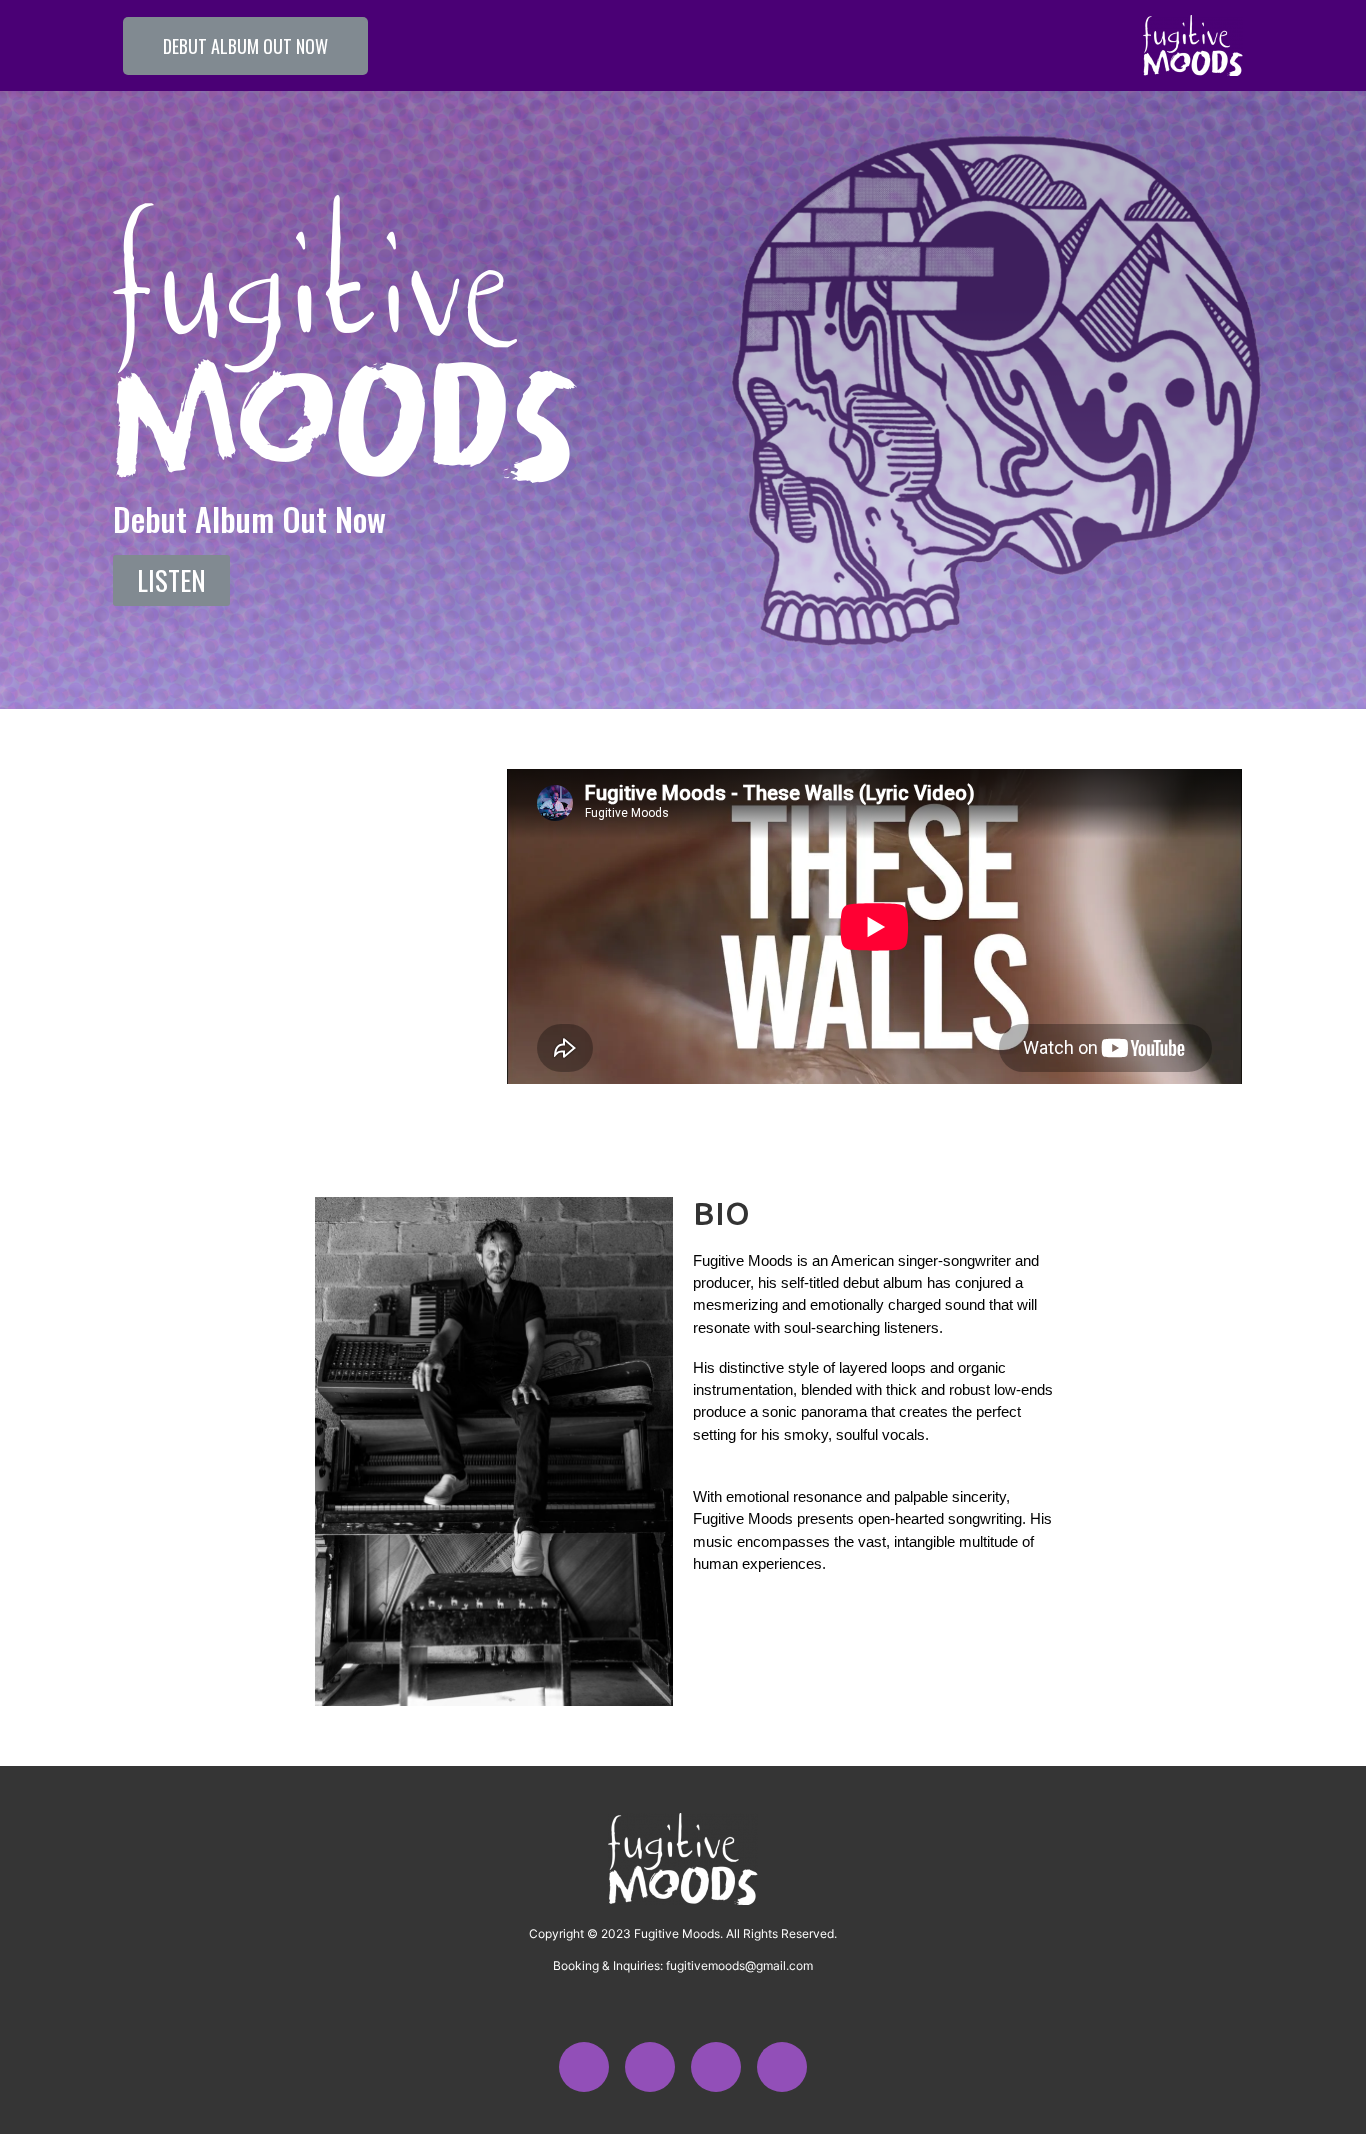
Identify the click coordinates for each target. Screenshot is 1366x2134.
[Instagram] (584, 2067)
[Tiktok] (650, 2067)
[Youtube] (716, 2067)
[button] (245, 46)
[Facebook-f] (782, 2067)
